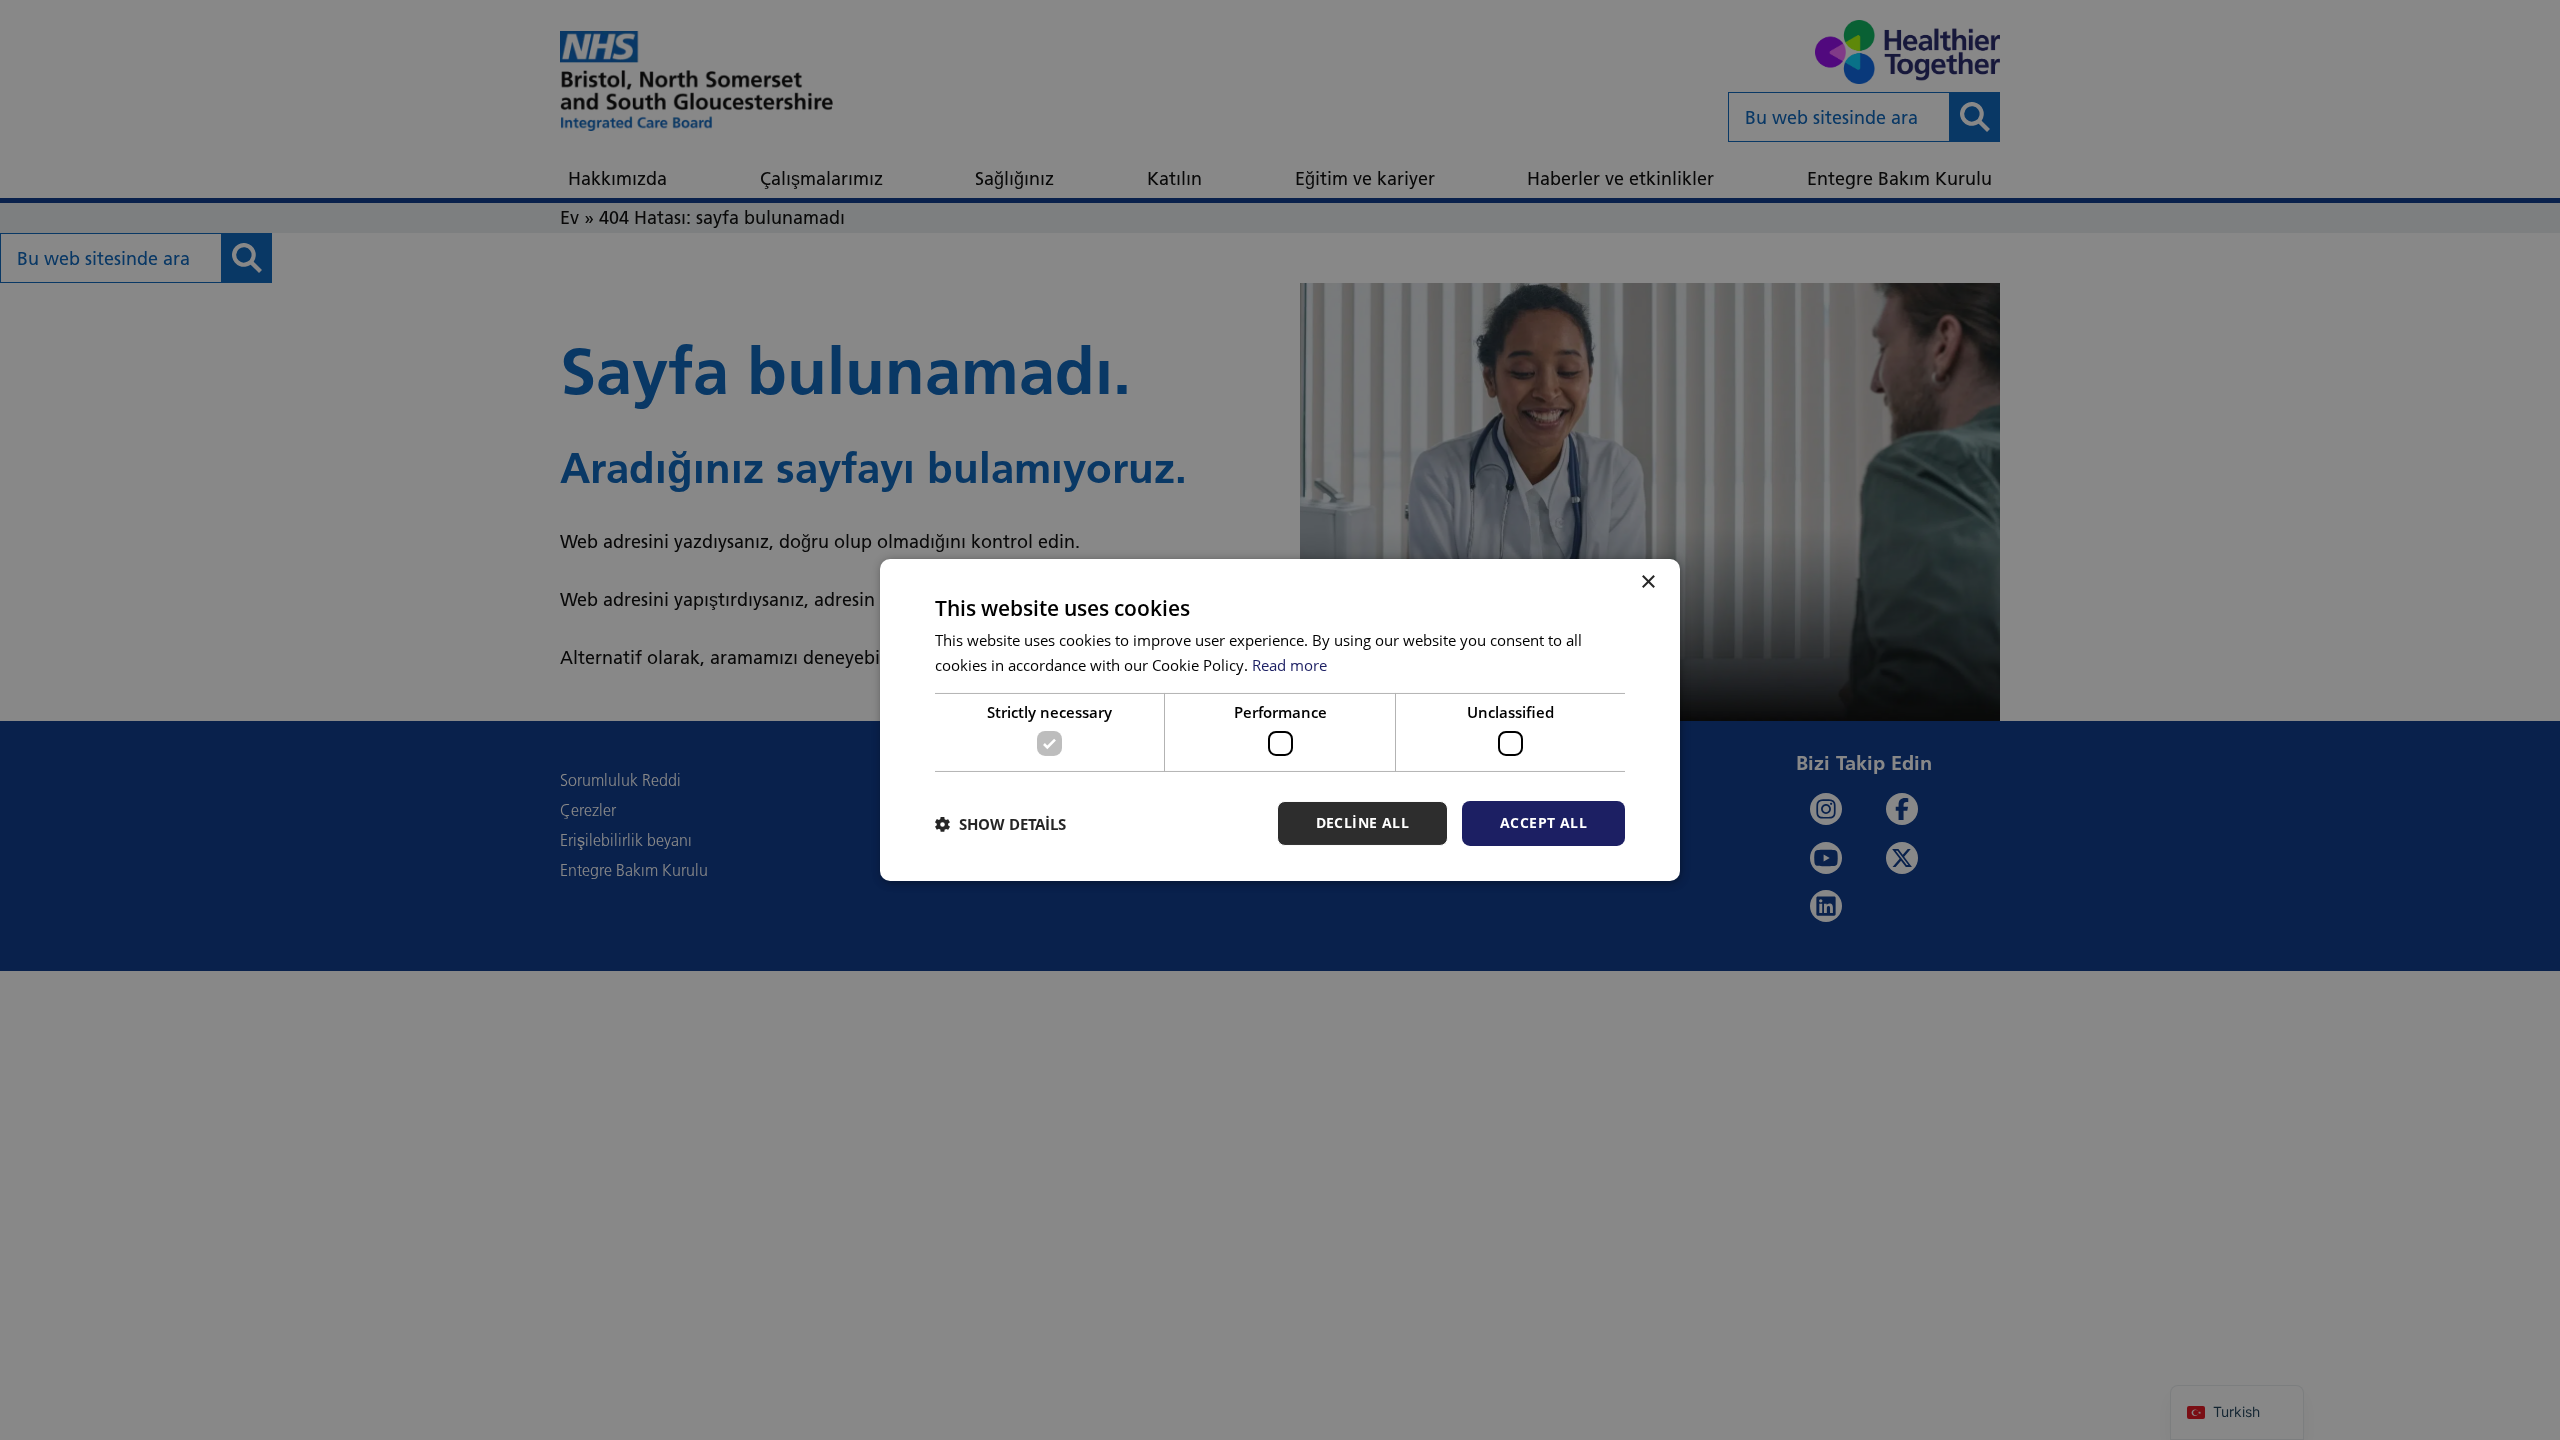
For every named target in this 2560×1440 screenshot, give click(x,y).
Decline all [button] (1362, 822)
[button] (1000, 824)
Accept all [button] (1543, 822)
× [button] (1647, 582)
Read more (1289, 665)
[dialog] (1280, 720)
